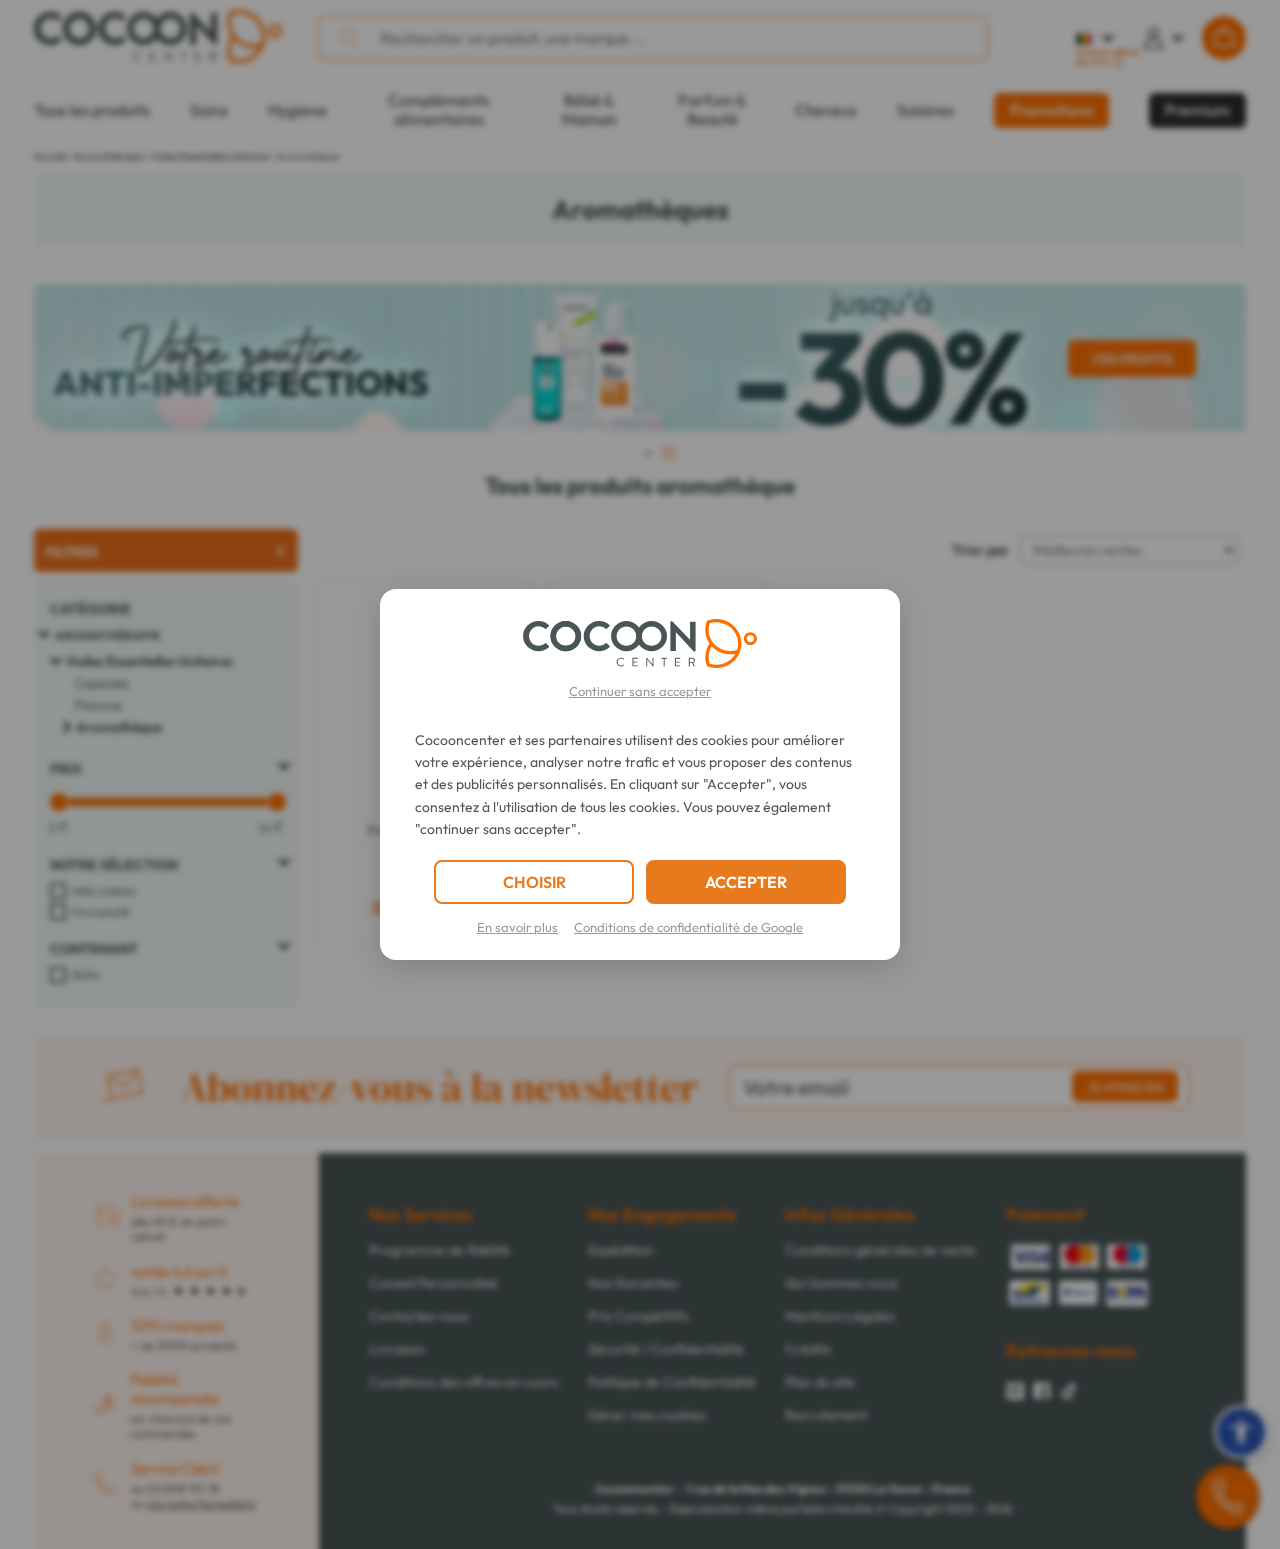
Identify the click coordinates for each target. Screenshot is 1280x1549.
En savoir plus (517, 927)
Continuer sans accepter (640, 691)
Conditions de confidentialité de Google (688, 927)
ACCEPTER (746, 882)
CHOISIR (534, 882)
